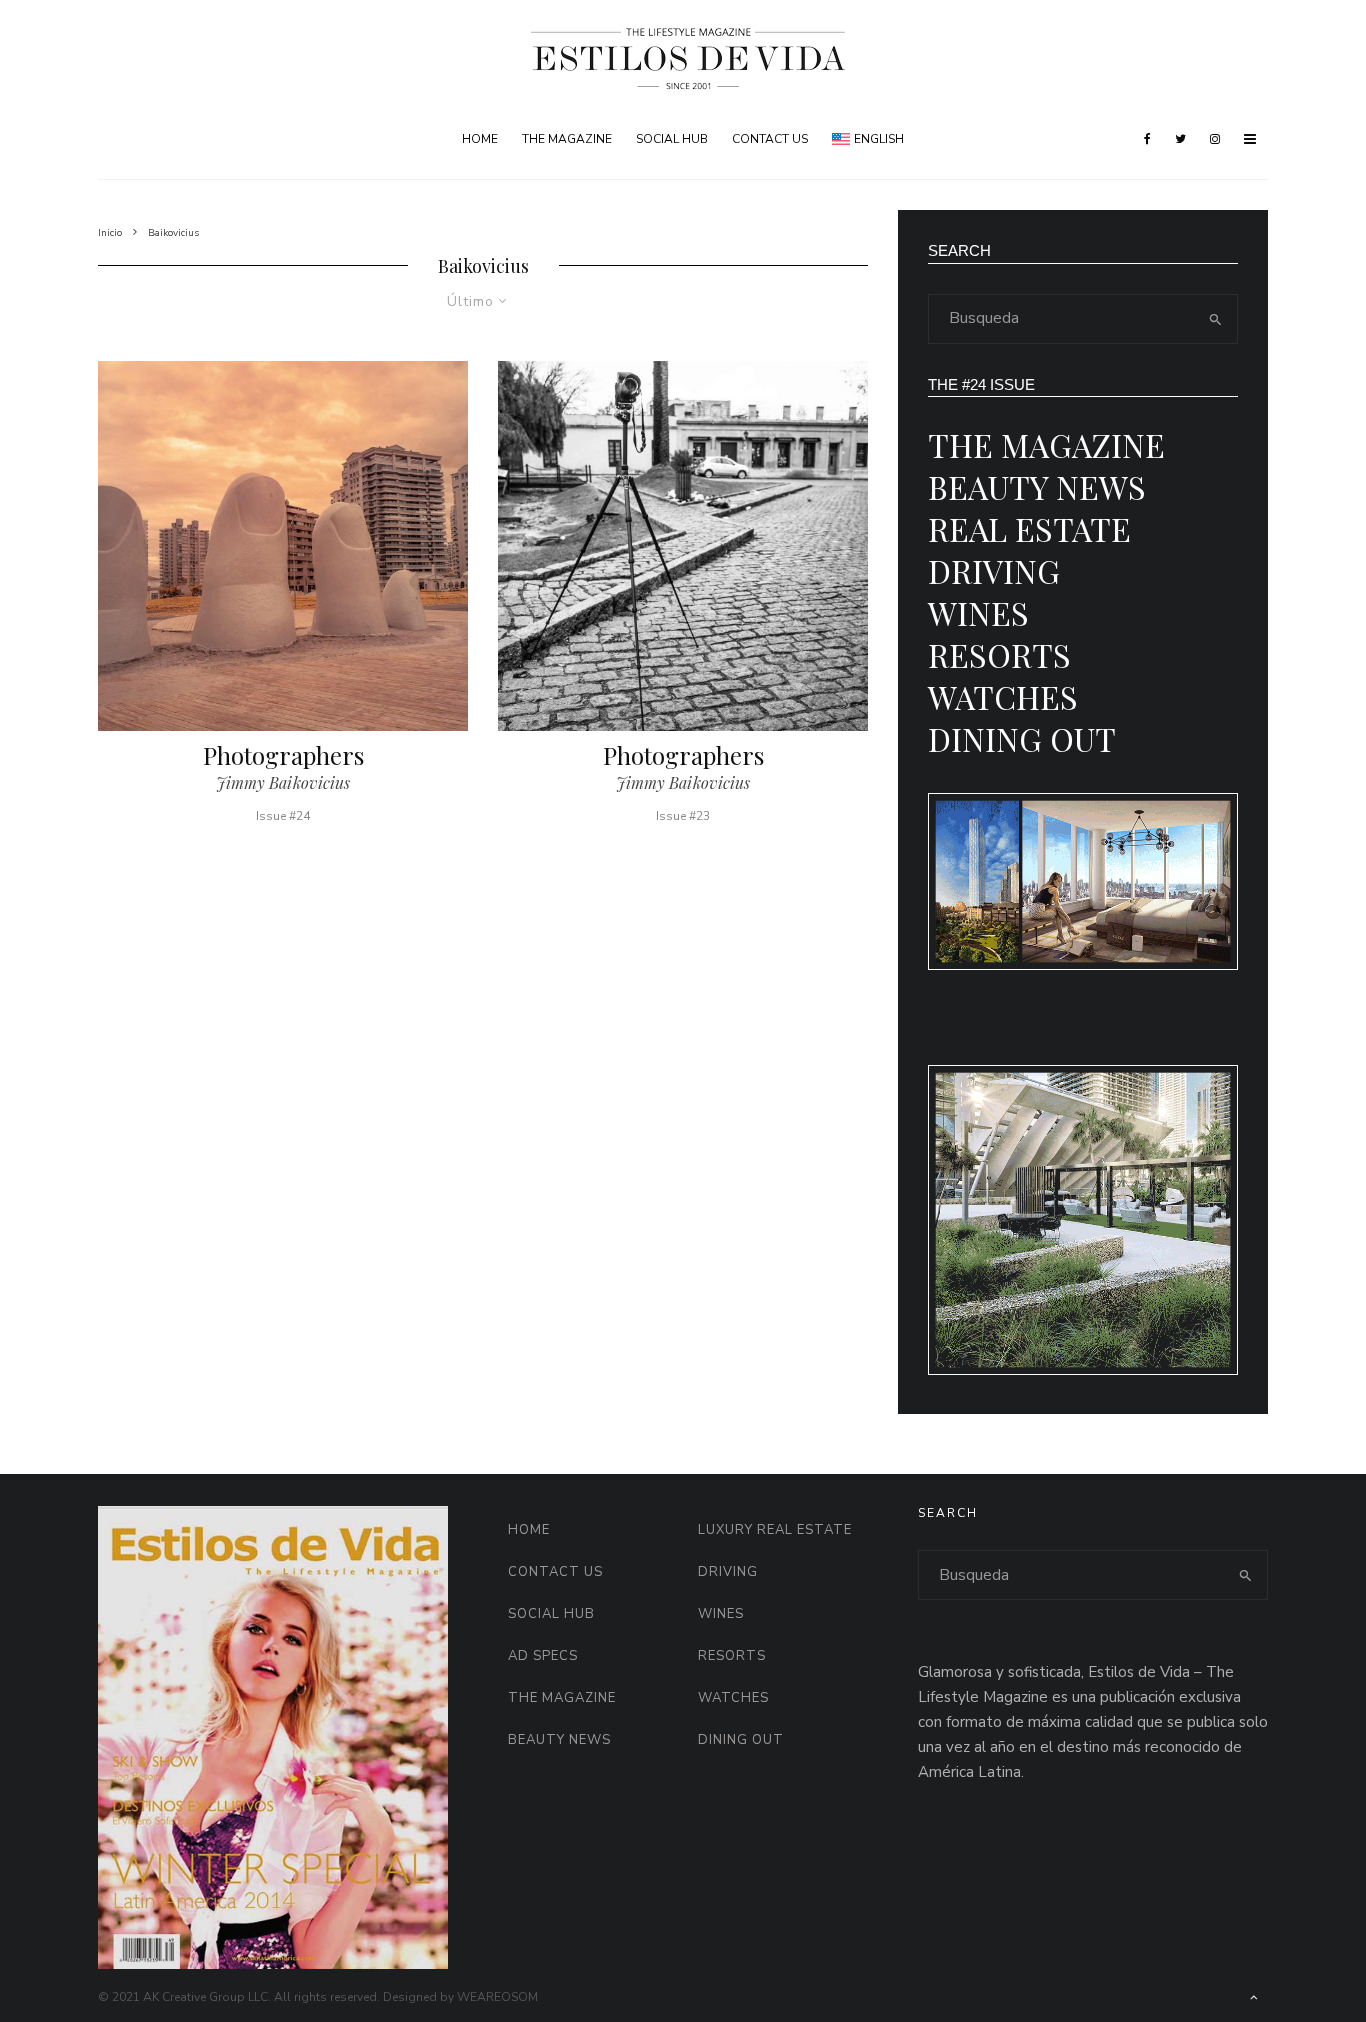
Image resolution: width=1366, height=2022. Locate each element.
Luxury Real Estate (775, 1530)
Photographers (283, 755)
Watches (1003, 696)
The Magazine (567, 139)
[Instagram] (1215, 139)
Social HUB (672, 139)
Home (480, 139)
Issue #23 (683, 816)
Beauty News (1037, 486)
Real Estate (1029, 528)
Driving (994, 570)
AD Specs (543, 1656)
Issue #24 (283, 816)
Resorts (999, 654)
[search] (1216, 319)
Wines (978, 612)
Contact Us (770, 139)
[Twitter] (1180, 139)
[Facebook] (1147, 139)
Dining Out (1022, 738)
